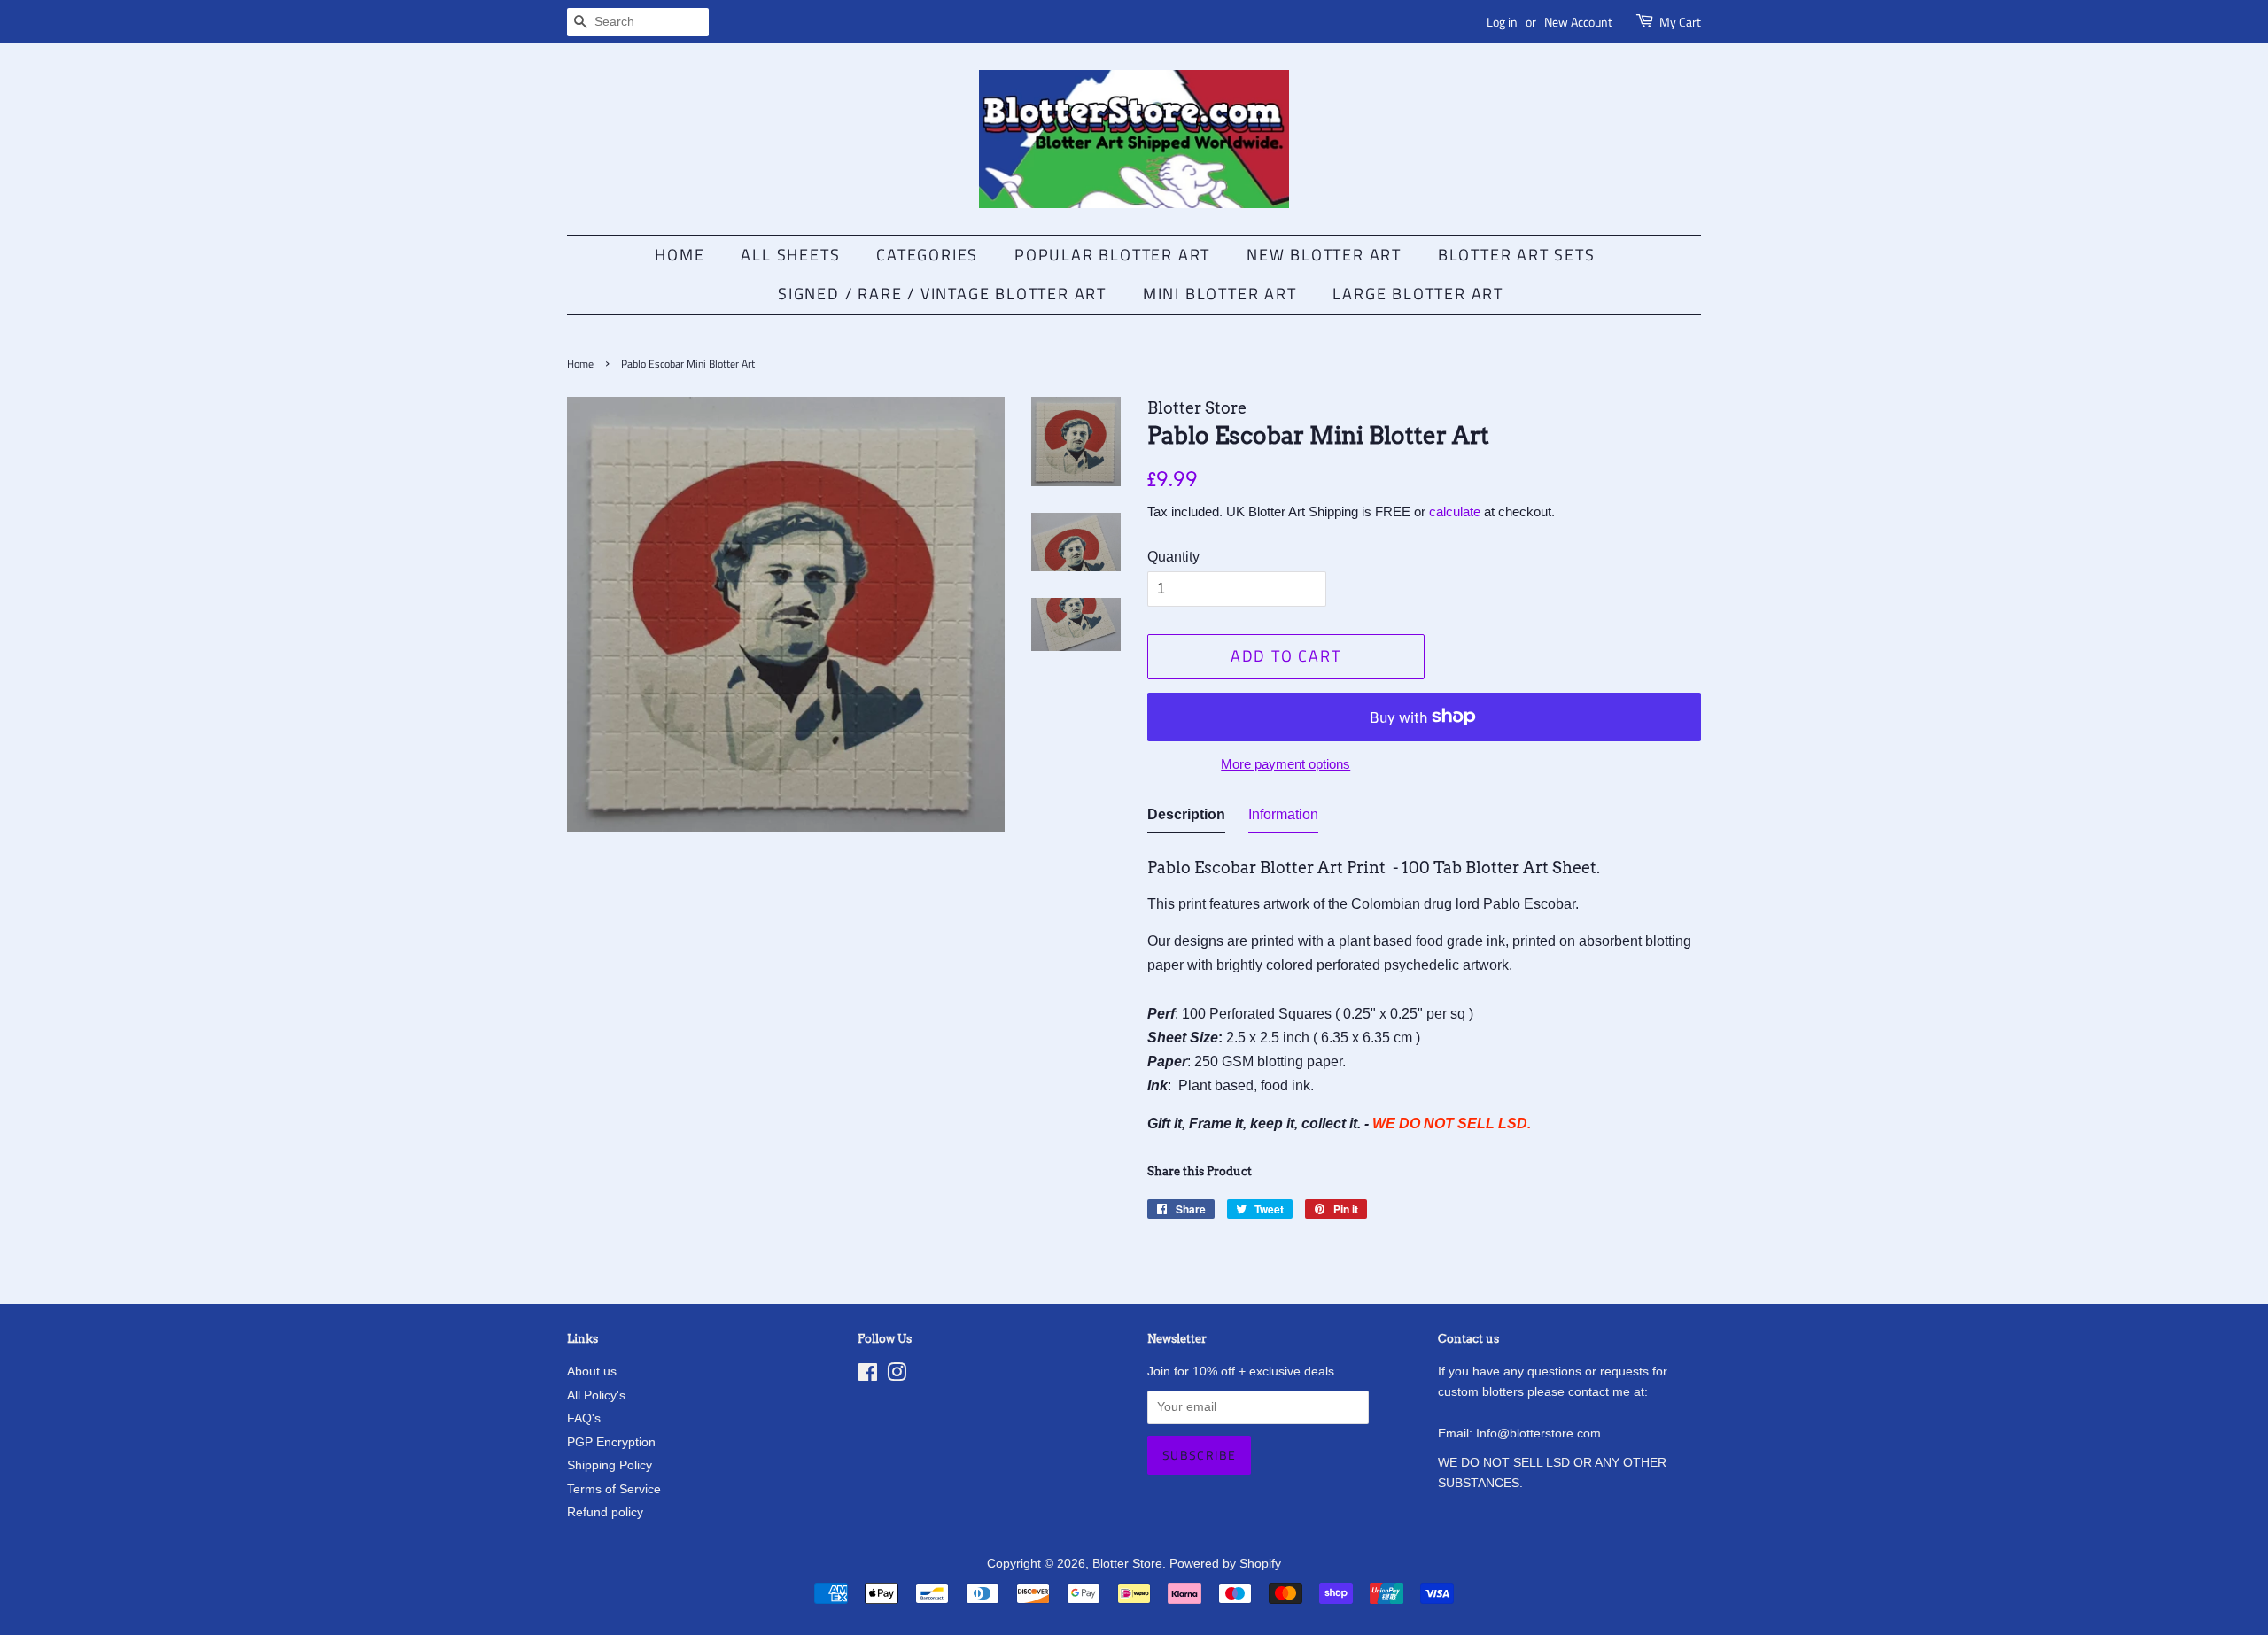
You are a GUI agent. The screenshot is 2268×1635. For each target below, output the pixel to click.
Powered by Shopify (1225, 1564)
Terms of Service (614, 1489)
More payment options (1285, 764)
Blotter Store (1127, 1564)
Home (680, 255)
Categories (927, 255)
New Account (1578, 22)
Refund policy (605, 1512)
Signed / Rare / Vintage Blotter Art (942, 294)
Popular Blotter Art (1112, 255)
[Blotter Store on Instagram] (897, 1376)
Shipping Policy (610, 1465)
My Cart (1680, 22)
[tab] (1186, 818)
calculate (1455, 511)
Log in (1502, 22)
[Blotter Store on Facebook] (868, 1376)
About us (592, 1372)
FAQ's (584, 1418)
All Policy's (596, 1395)
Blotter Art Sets (1517, 255)
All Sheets (790, 255)
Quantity (1173, 557)
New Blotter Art (1324, 255)
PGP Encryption (611, 1442)
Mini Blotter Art (1220, 294)
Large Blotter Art (1418, 294)
